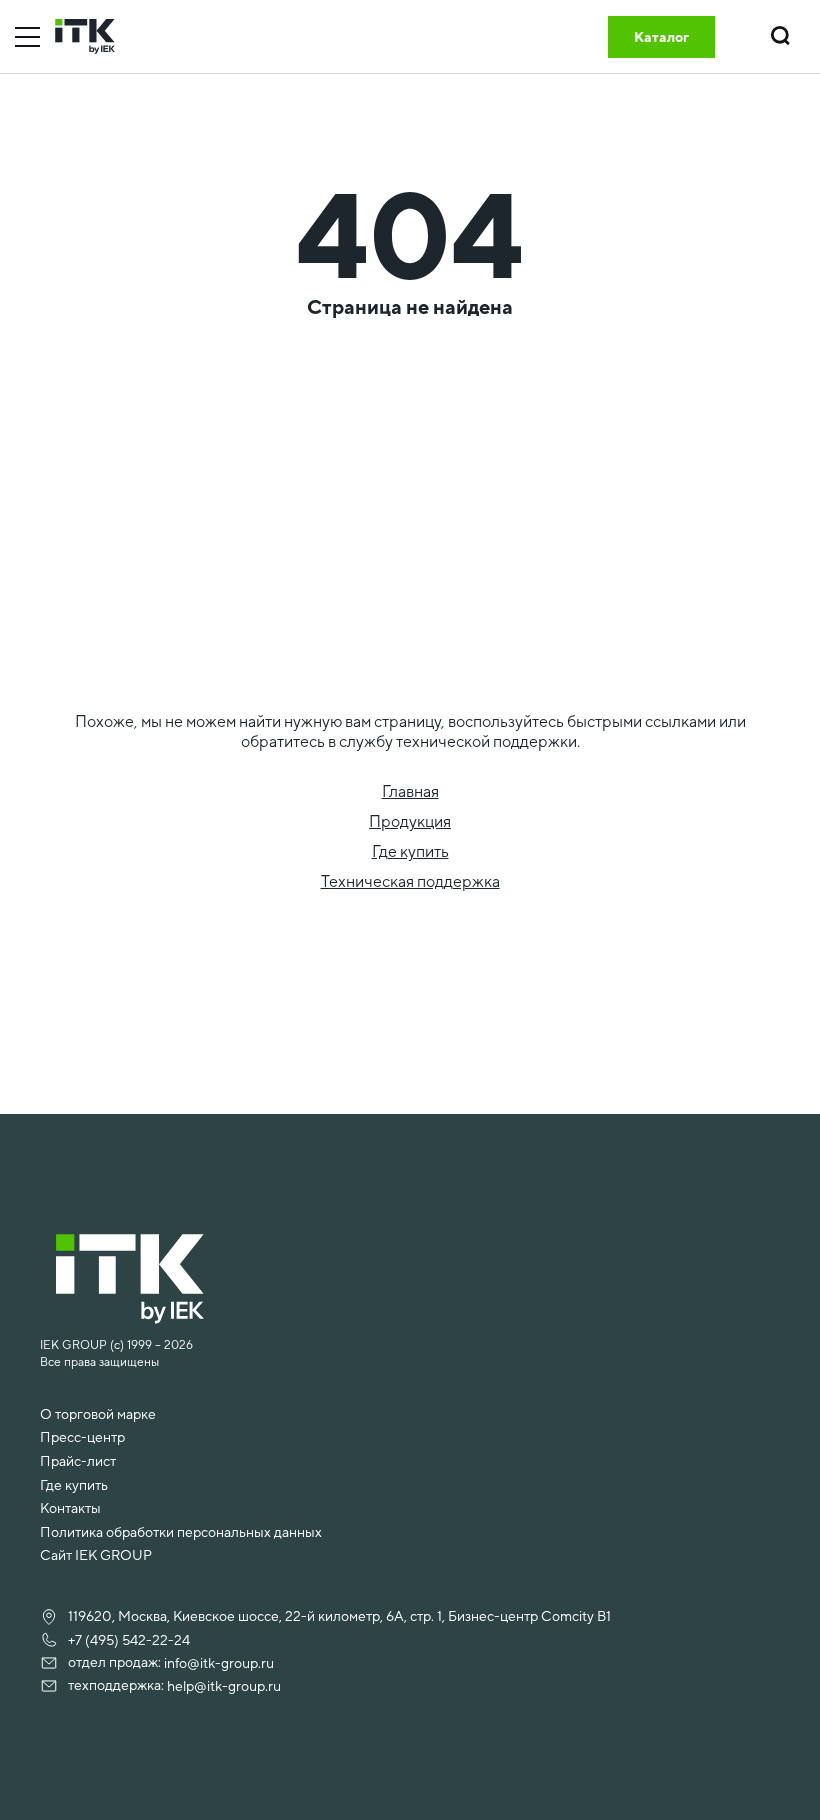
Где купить (410, 851)
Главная (410, 791)
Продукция (410, 821)
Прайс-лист (78, 1461)
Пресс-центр (82, 1437)
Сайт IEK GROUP (96, 1555)
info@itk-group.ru (219, 1663)
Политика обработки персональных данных (181, 1532)
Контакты (70, 1508)
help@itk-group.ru (224, 1686)
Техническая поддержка (410, 881)
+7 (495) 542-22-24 (129, 1640)
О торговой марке (98, 1414)
